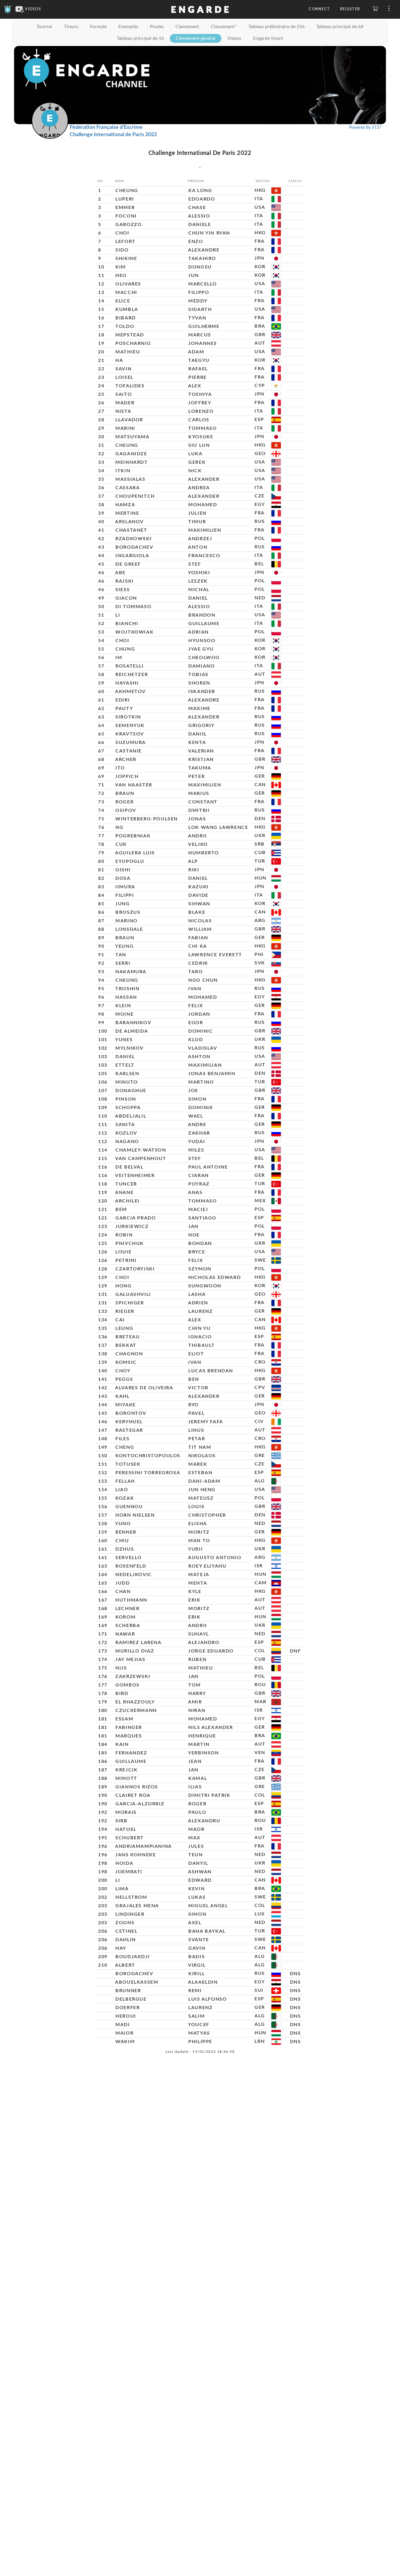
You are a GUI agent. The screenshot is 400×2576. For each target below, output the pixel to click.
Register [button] (350, 9)
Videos (234, 38)
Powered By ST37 (365, 128)
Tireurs (71, 27)
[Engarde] (8, 9)
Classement (187, 27)
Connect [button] (319, 9)
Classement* (224, 27)
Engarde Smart (268, 38)
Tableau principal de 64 (340, 27)
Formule (98, 27)
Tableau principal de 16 (140, 38)
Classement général (196, 38)
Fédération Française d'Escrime (106, 127)
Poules (157, 27)
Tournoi (44, 27)
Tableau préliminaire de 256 (276, 27)
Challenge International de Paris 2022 (113, 135)
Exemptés (128, 27)
